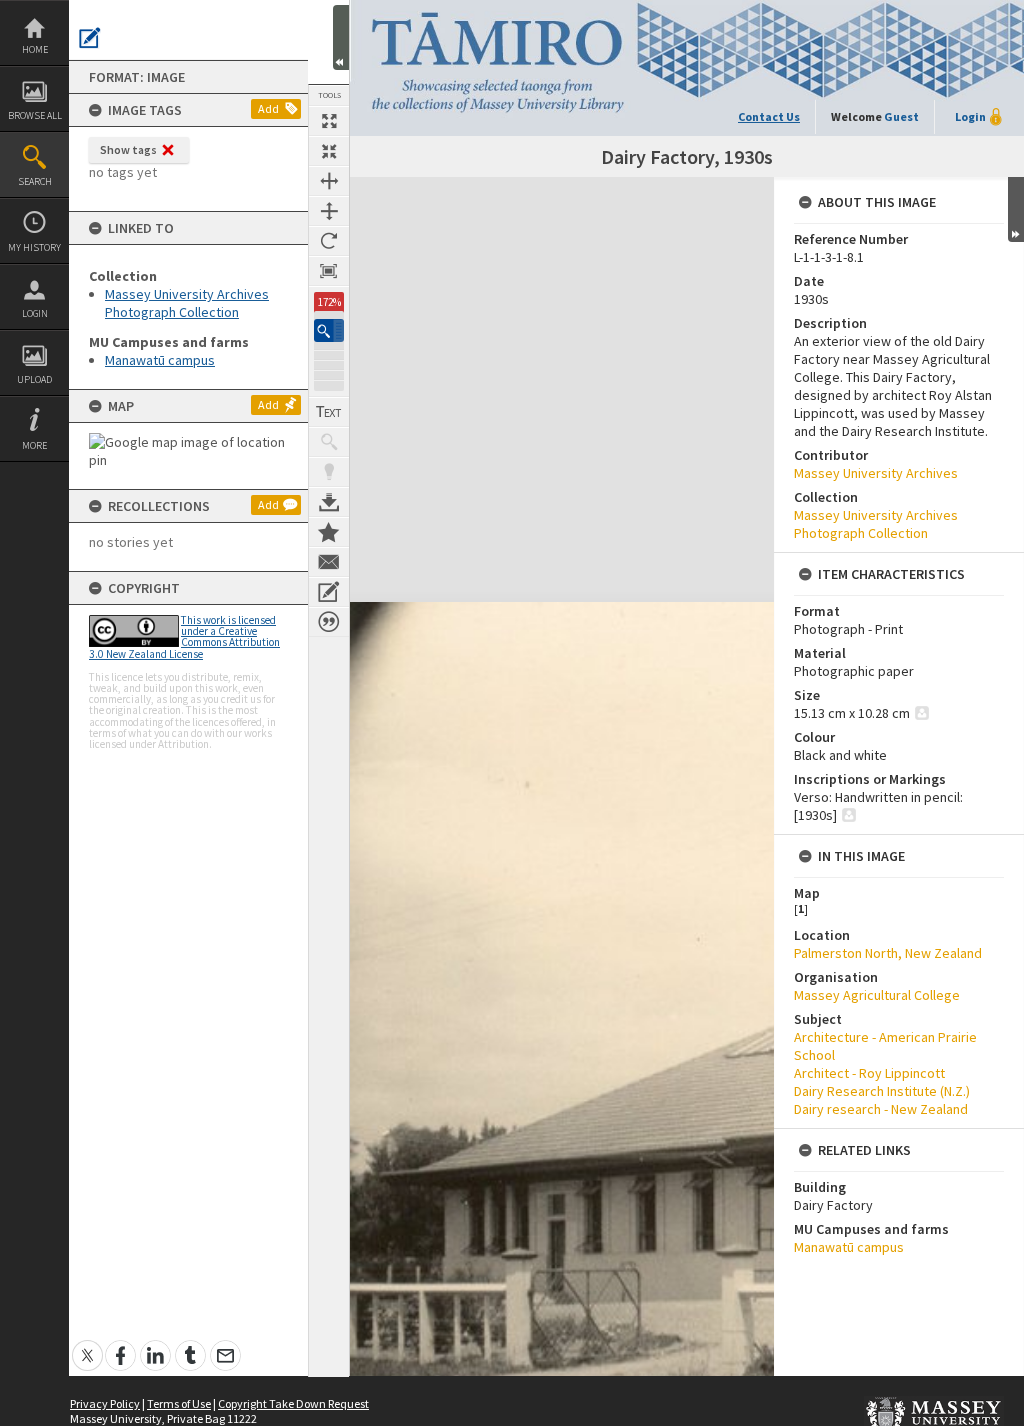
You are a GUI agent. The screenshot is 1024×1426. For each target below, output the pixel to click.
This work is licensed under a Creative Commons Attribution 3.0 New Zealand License (184, 637)
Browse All (35, 115)
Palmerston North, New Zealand (888, 953)
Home (35, 49)
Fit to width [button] (329, 181)
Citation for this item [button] (329, 622)
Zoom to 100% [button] (329, 271)
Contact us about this (329, 562)
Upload (34, 379)
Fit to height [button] (329, 211)
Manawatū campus (160, 360)
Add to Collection (329, 532)
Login (35, 313)
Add (268, 108)
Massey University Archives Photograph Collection (187, 303)
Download (329, 502)
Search (35, 181)
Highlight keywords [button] (329, 472)
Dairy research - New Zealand (881, 1109)
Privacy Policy (105, 1403)
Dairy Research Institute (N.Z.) (882, 1091)
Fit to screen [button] (329, 151)
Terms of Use (179, 1403)
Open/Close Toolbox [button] (341, 37)
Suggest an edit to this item (90, 38)
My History (34, 247)
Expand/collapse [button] (1016, 209)
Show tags (128, 149)
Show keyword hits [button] (329, 442)
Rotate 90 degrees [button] (329, 241)
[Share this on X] (87, 1344)
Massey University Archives (876, 473)
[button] (329, 330)
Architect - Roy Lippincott (869, 1073)
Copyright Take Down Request (293, 1403)
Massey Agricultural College (877, 995)
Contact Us (769, 116)
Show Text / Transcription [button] (329, 412)
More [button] (34, 445)
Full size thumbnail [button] (329, 121)
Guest (901, 116)
